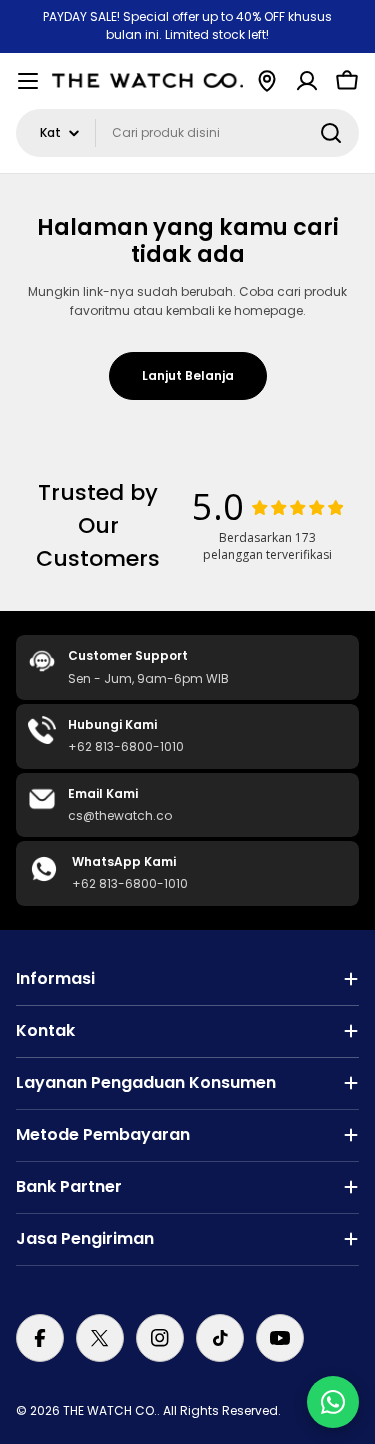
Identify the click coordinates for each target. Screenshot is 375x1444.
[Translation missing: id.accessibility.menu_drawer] (28, 81)
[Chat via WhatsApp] (333, 1402)
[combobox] (187, 133)
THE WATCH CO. (110, 1410)
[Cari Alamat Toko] (267, 81)
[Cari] (331, 133)
